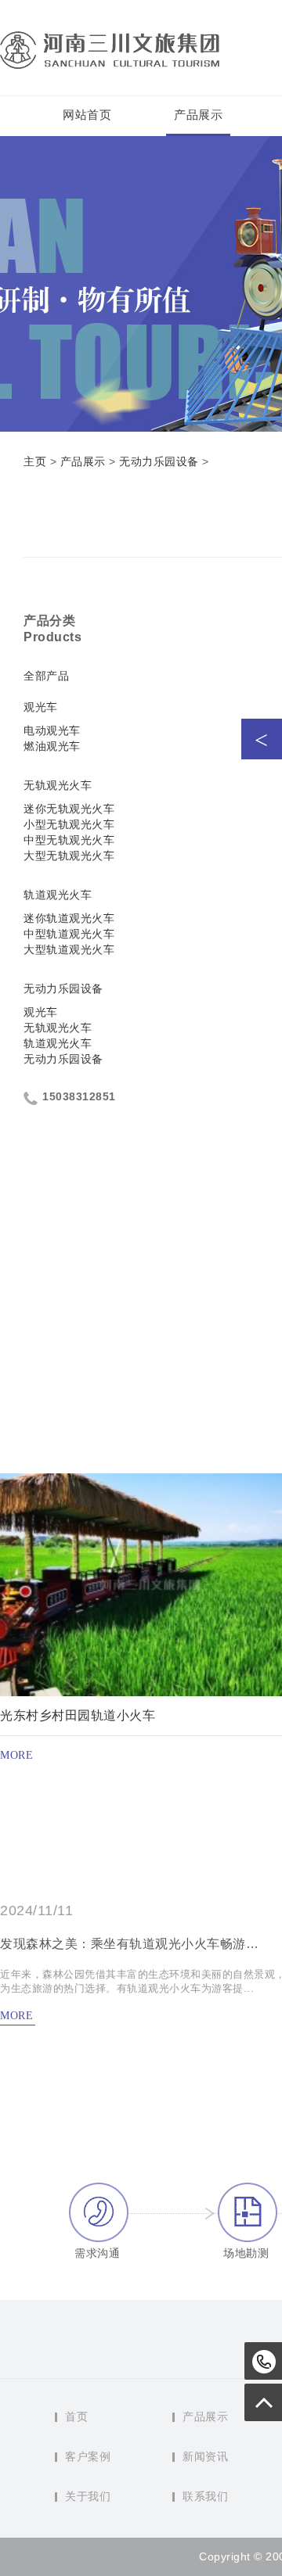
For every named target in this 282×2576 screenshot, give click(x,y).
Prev (262, 739)
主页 (35, 461)
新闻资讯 (205, 2456)
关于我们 (88, 2496)
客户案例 (88, 2456)
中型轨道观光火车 (69, 934)
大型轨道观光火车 (69, 949)
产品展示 (198, 115)
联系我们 (205, 2496)
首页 (76, 2416)
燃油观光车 (52, 746)
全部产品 (46, 676)
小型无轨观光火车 (69, 824)
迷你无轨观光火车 (69, 809)
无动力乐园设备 (159, 461)
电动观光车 (52, 730)
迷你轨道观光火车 (69, 918)
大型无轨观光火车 (69, 856)
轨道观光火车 (58, 895)
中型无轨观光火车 (69, 840)
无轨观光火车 (58, 785)
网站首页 (87, 115)
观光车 (41, 707)
